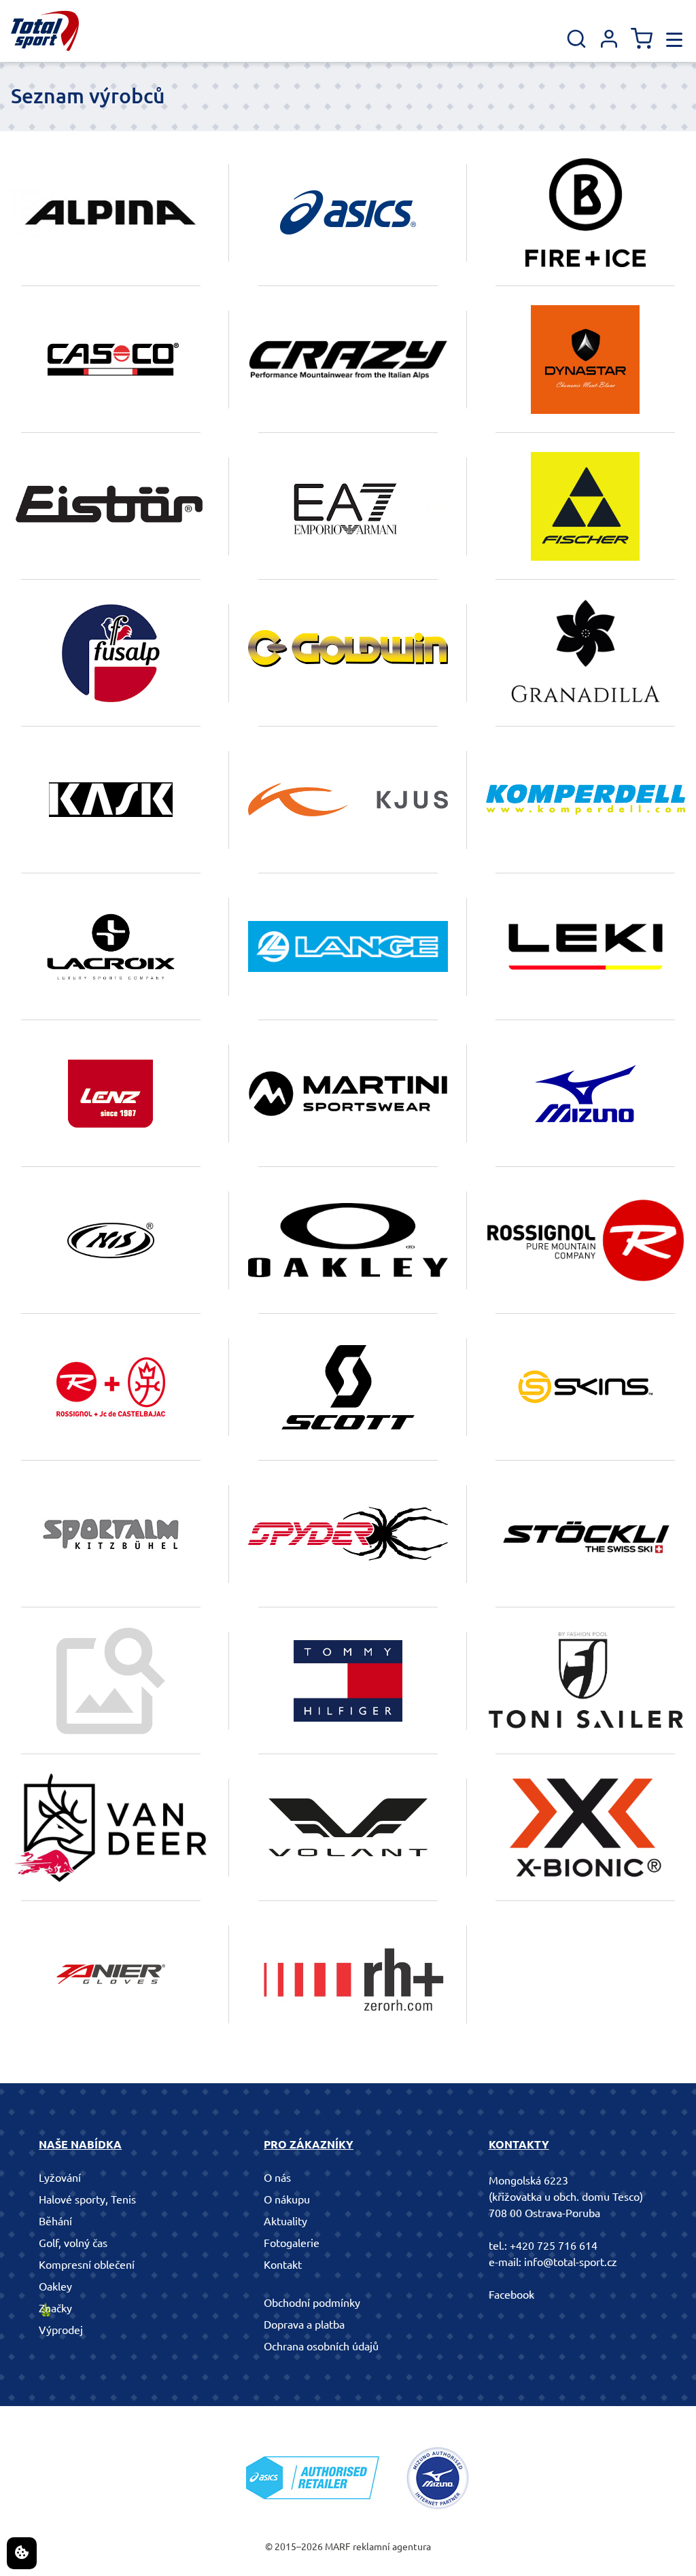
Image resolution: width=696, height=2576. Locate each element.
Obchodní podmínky (312, 2303)
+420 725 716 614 (554, 2246)
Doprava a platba (304, 2325)
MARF (338, 2547)
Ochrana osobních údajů (321, 2346)
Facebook (511, 2295)
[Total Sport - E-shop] (45, 31)
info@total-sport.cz (571, 2262)
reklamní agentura (392, 2547)
